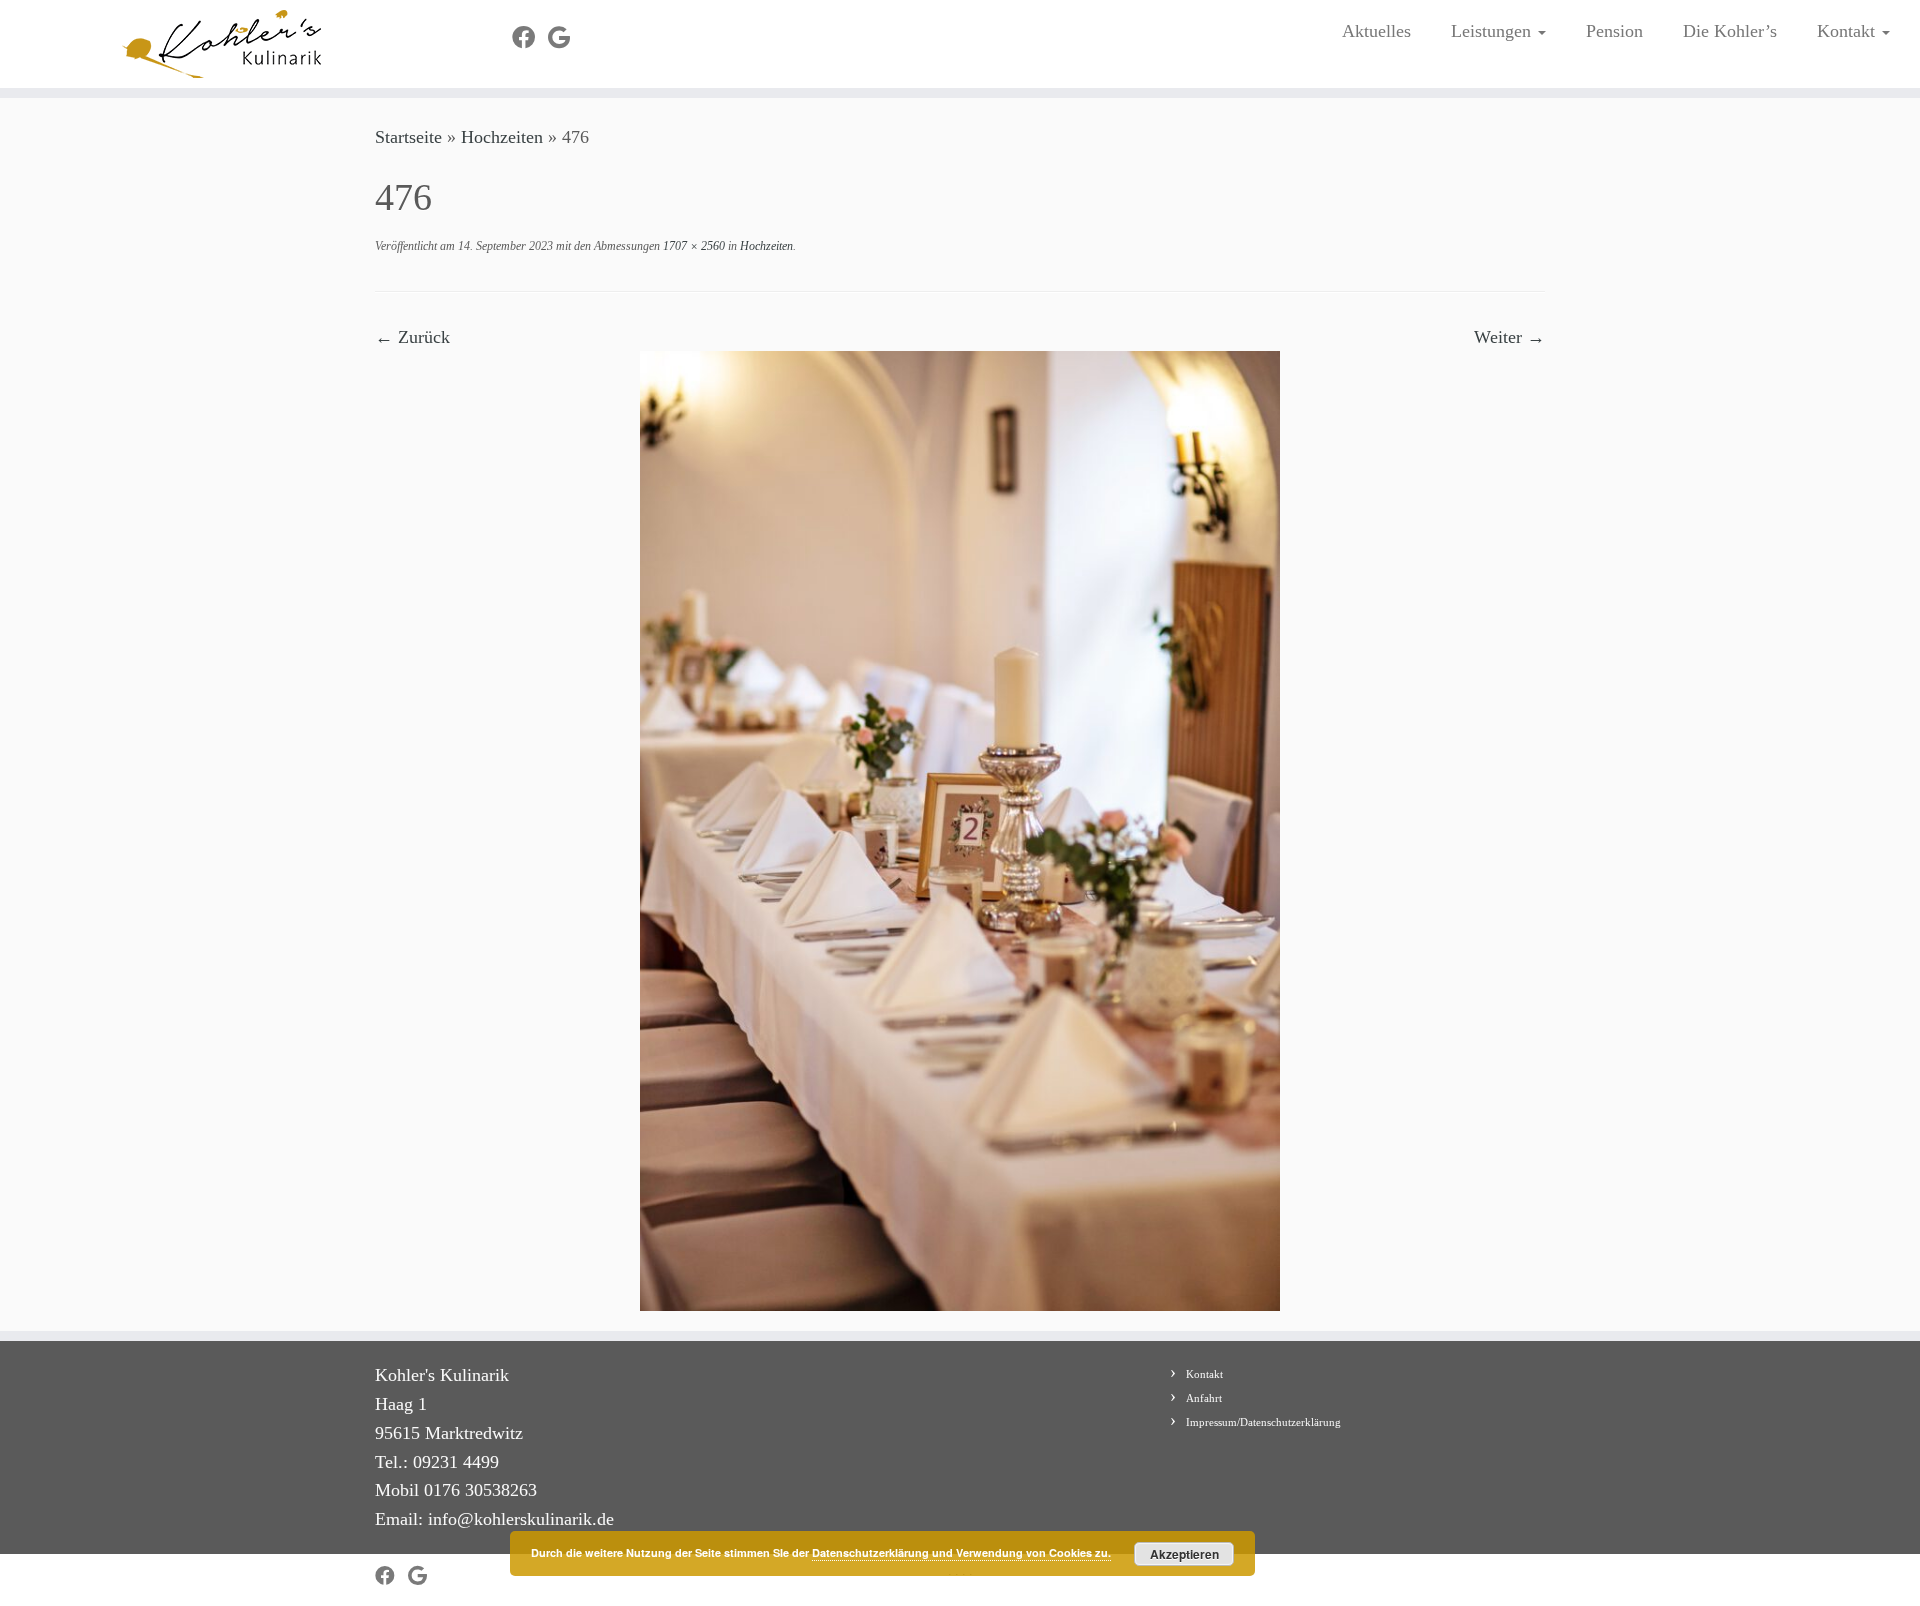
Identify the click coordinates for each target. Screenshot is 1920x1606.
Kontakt (1848, 31)
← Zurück (412, 337)
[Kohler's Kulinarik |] (221, 44)
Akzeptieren (1184, 1554)
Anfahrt (1204, 1398)
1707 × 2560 (692, 246)
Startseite (408, 137)
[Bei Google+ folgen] (565, 38)
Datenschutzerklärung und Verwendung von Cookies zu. (961, 1552)
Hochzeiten (502, 137)
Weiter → (1509, 337)
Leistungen (1493, 31)
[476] (960, 829)
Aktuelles (1376, 31)
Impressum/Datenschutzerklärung (1263, 1422)
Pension (1614, 31)
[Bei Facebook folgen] (530, 38)
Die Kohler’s (1730, 31)
